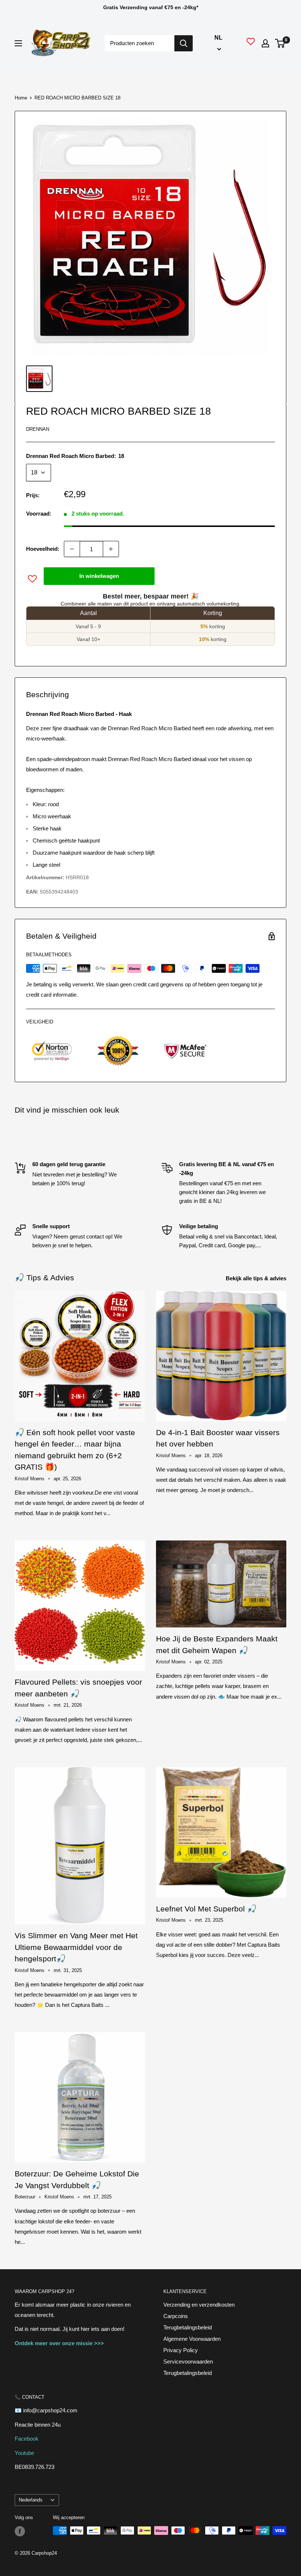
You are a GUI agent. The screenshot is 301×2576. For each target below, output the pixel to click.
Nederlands (31, 2500)
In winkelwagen (99, 576)
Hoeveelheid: (43, 549)
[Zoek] (184, 43)
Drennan (38, 429)
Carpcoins (176, 2316)
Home (21, 98)
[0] (280, 43)
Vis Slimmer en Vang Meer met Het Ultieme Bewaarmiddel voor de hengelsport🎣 (76, 1947)
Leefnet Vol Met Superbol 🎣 (206, 1909)
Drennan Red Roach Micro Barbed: (75, 456)
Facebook (27, 2439)
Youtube (24, 2453)
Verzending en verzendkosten (199, 2305)
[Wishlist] (251, 43)
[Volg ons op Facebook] (20, 2531)
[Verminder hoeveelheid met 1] (72, 549)
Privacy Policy (181, 2350)
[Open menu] (18, 43)
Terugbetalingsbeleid (188, 2327)
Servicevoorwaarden (188, 2362)
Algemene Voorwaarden (192, 2339)
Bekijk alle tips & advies (257, 1278)
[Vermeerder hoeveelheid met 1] (111, 549)
